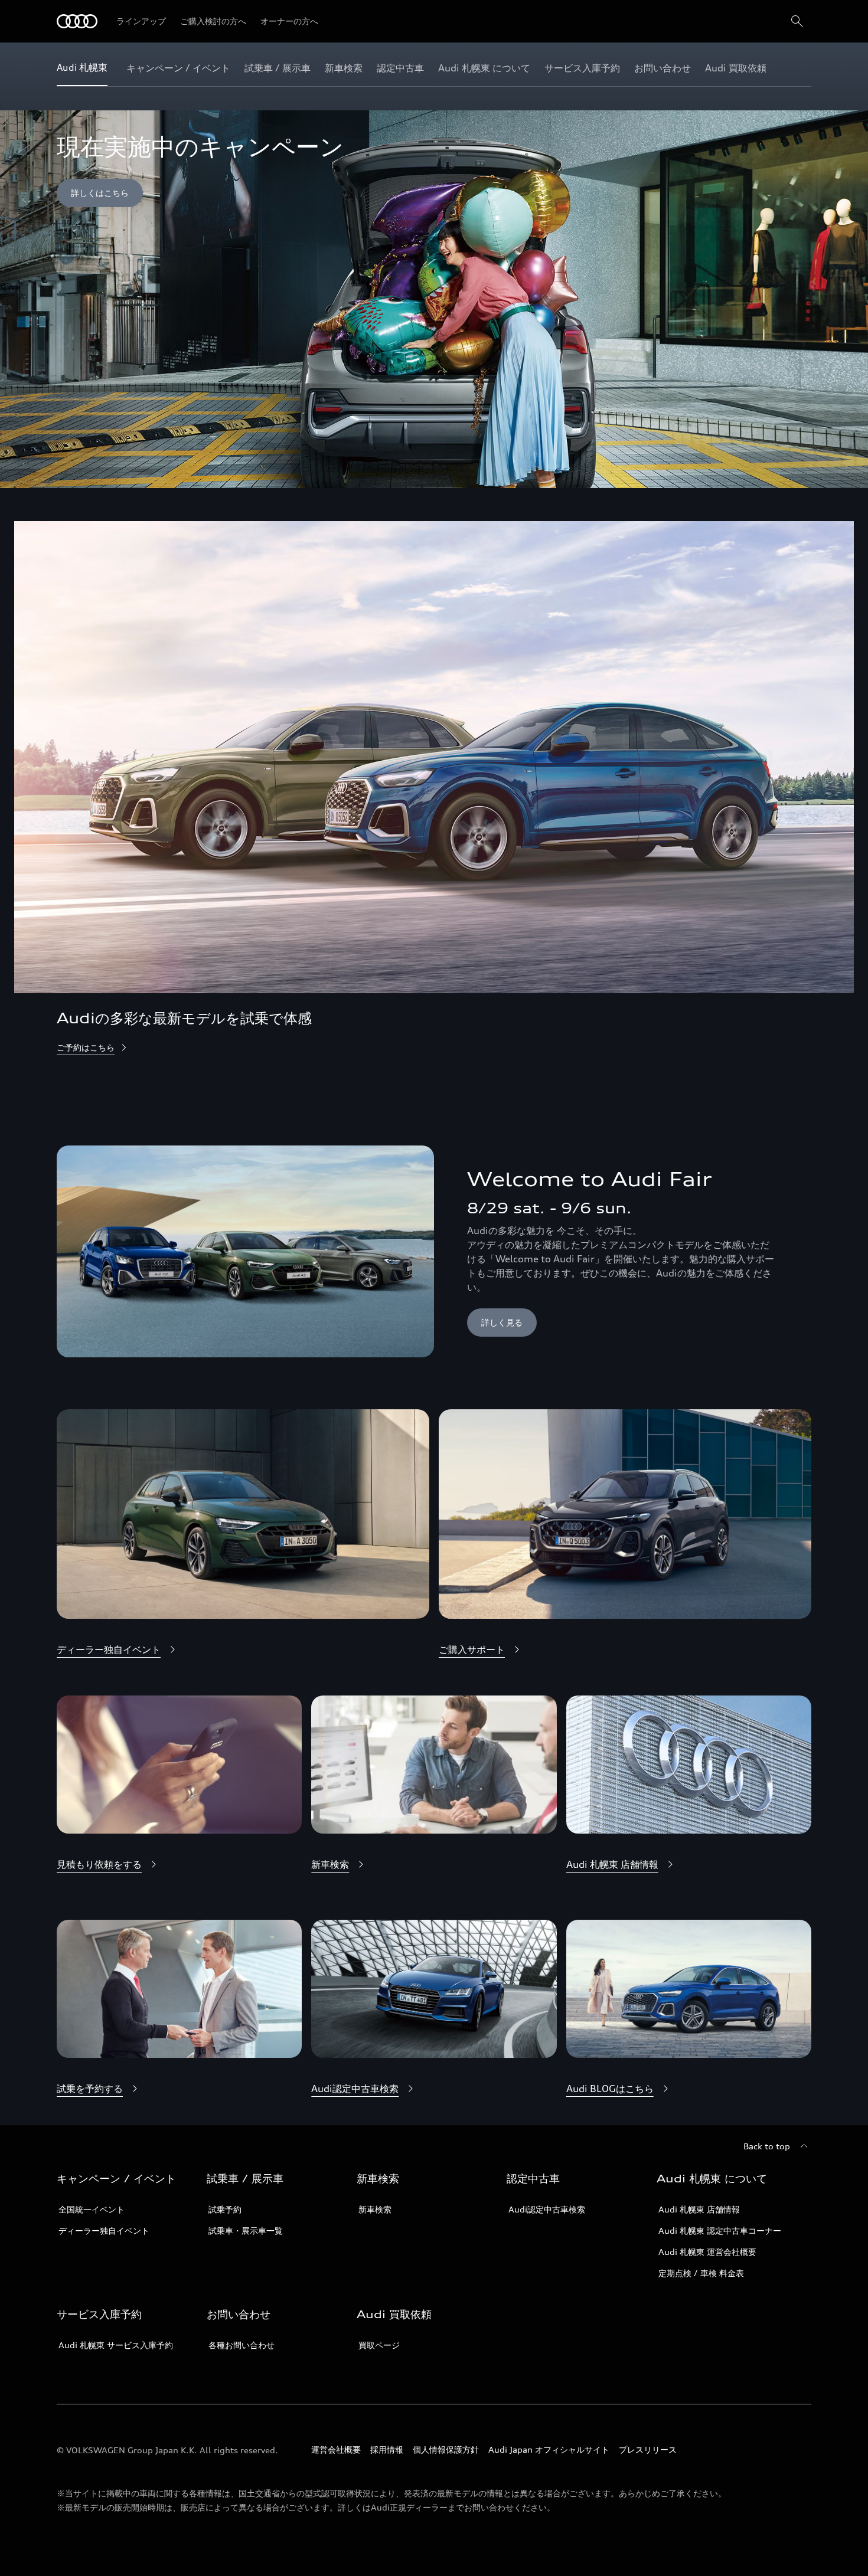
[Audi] (77, 21)
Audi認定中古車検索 (547, 2209)
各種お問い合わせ (242, 2345)
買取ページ (379, 2345)
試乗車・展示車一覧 (246, 2230)
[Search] (797, 21)
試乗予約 (225, 2209)
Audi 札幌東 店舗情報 (699, 2209)
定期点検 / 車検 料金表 (701, 2273)
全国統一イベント (92, 2209)
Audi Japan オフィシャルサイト (549, 2449)
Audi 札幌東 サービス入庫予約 (116, 2345)
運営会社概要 (336, 2449)
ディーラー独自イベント (104, 2230)
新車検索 (375, 2209)
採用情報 (387, 2449)
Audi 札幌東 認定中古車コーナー (720, 2230)
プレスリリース (648, 2449)
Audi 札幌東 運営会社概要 (707, 2252)
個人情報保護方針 (446, 2449)
